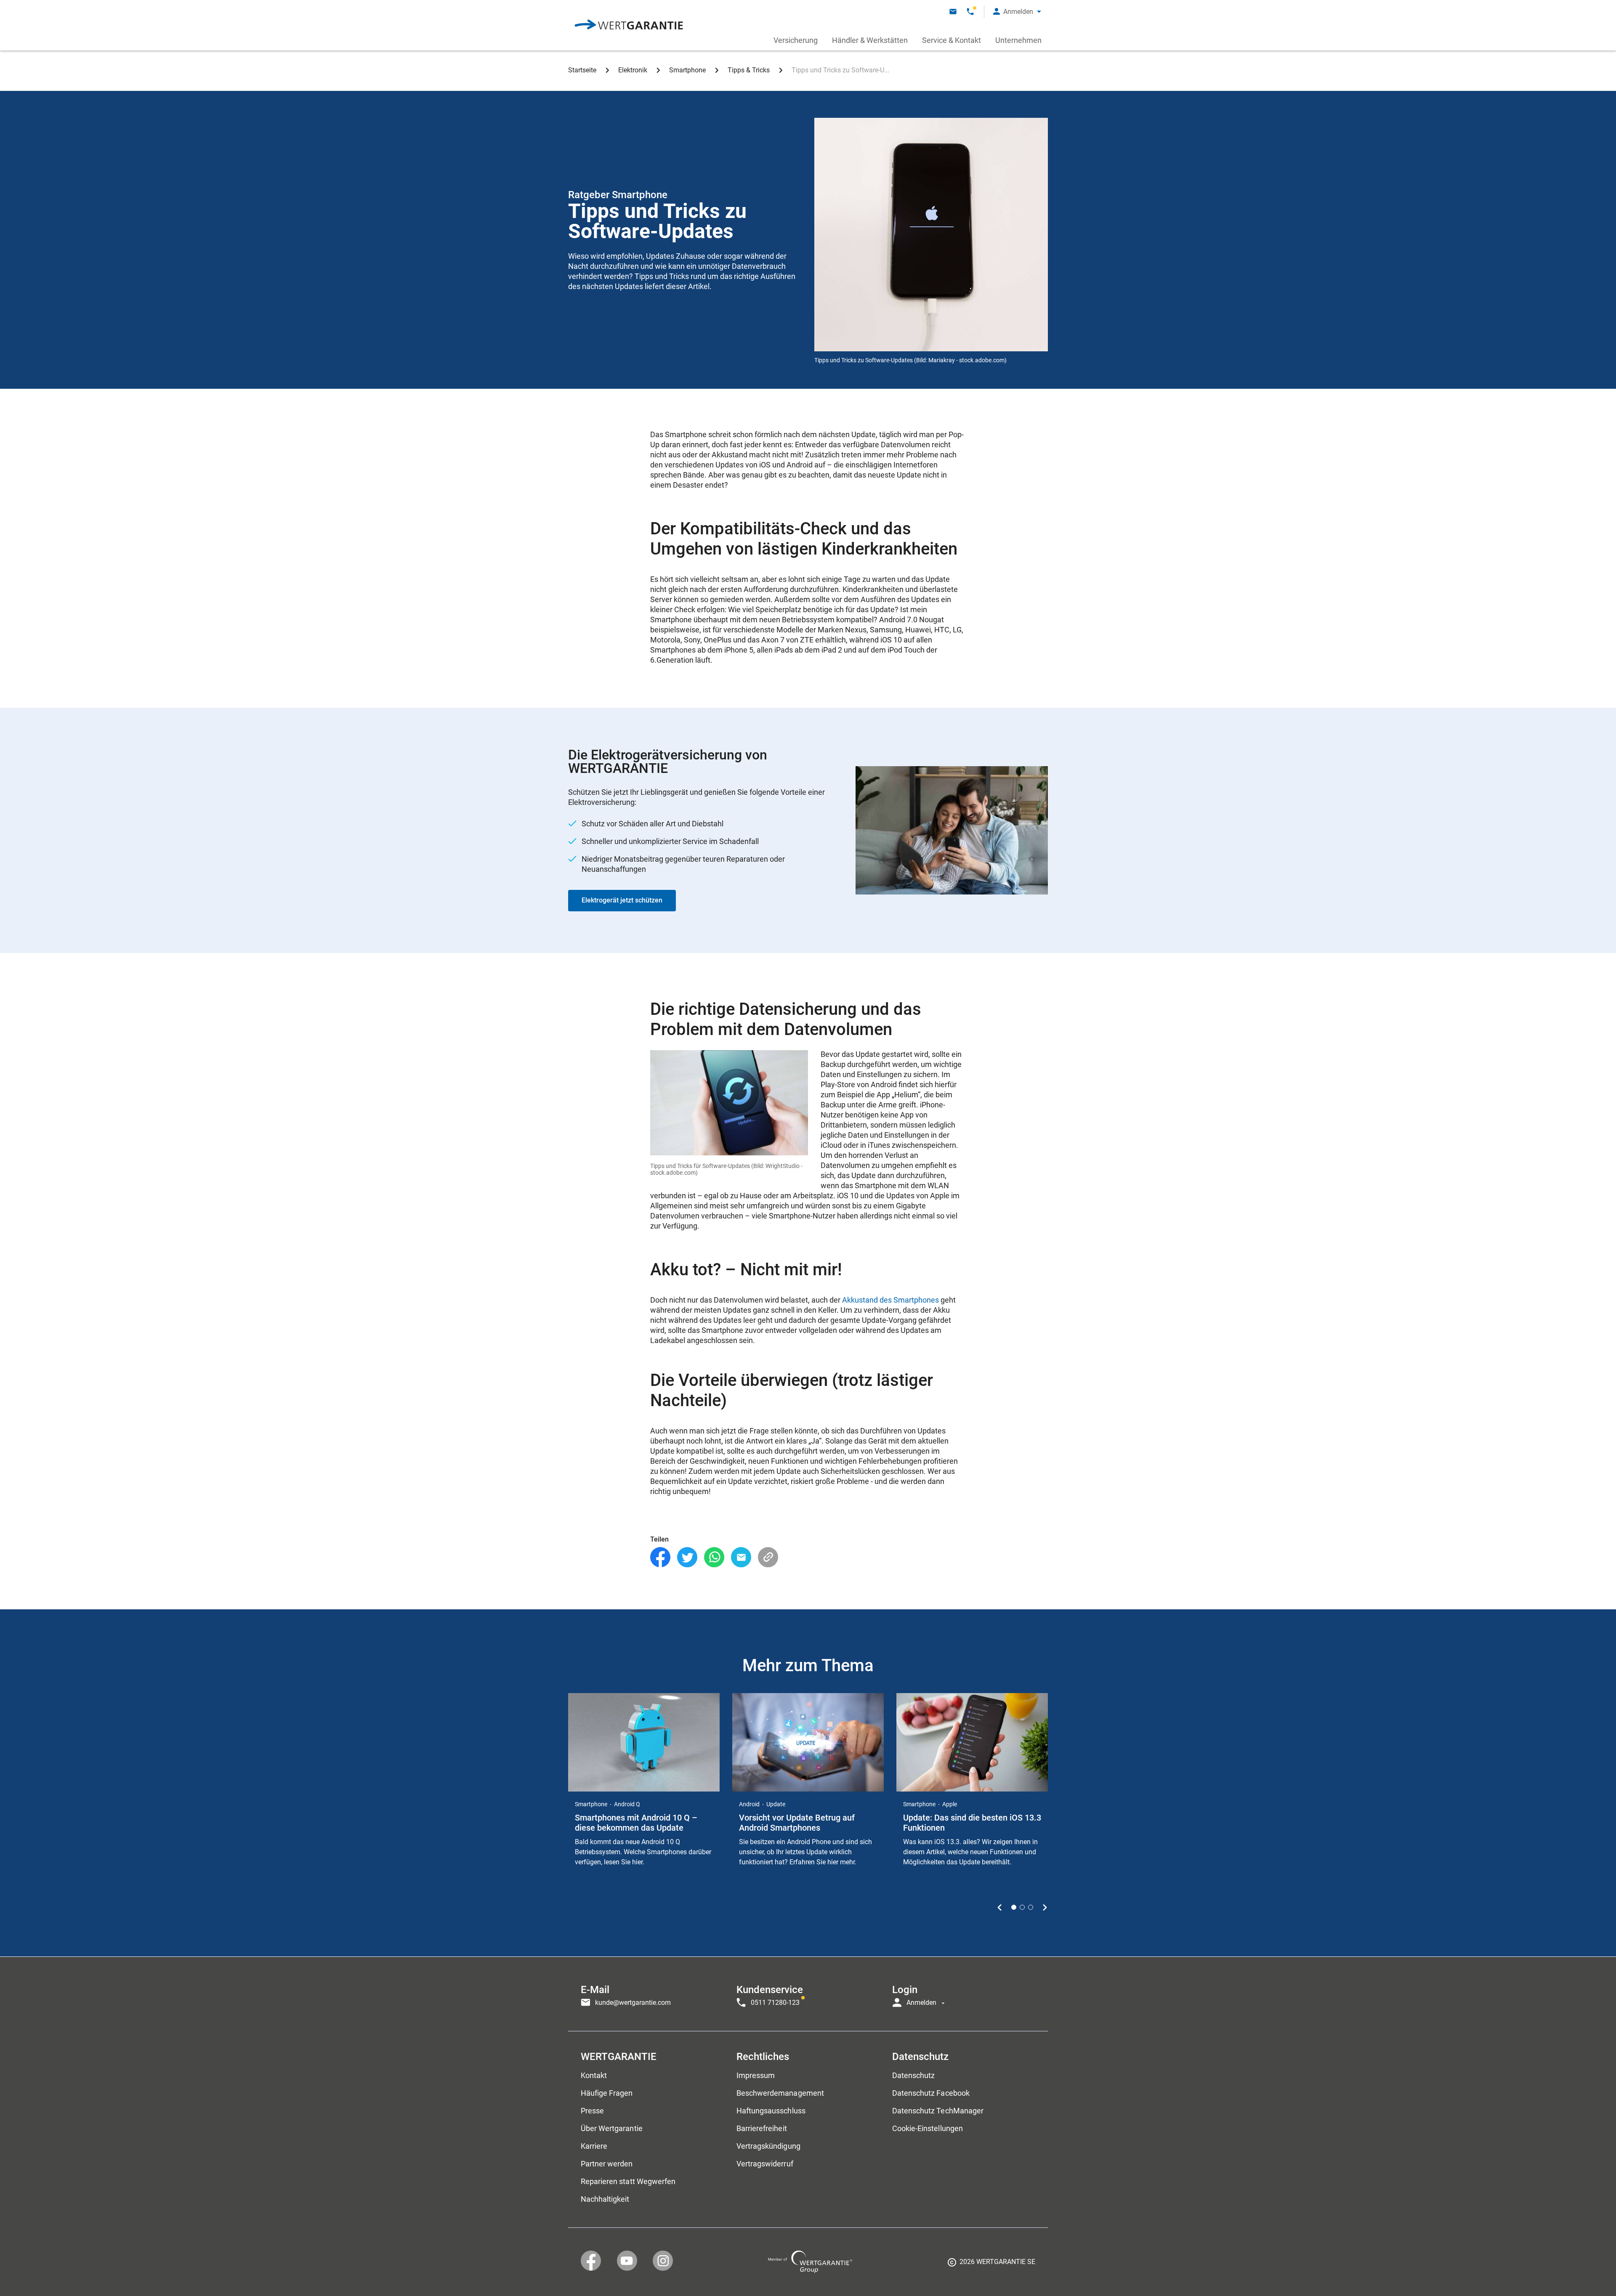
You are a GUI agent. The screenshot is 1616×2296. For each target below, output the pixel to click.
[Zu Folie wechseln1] (1014, 1907)
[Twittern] (687, 1557)
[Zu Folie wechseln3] (1031, 1907)
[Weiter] (1045, 1907)
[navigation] (808, 1994)
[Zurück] (1000, 1907)
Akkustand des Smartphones (890, 1300)
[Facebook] (660, 1557)
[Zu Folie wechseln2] (1022, 1907)
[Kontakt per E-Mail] (953, 12)
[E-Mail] (741, 1557)
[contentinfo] (991, 2265)
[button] (1017, 12)
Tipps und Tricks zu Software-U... (840, 70)
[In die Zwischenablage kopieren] (768, 1557)
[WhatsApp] (714, 1557)
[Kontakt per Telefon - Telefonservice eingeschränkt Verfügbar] (970, 12)
